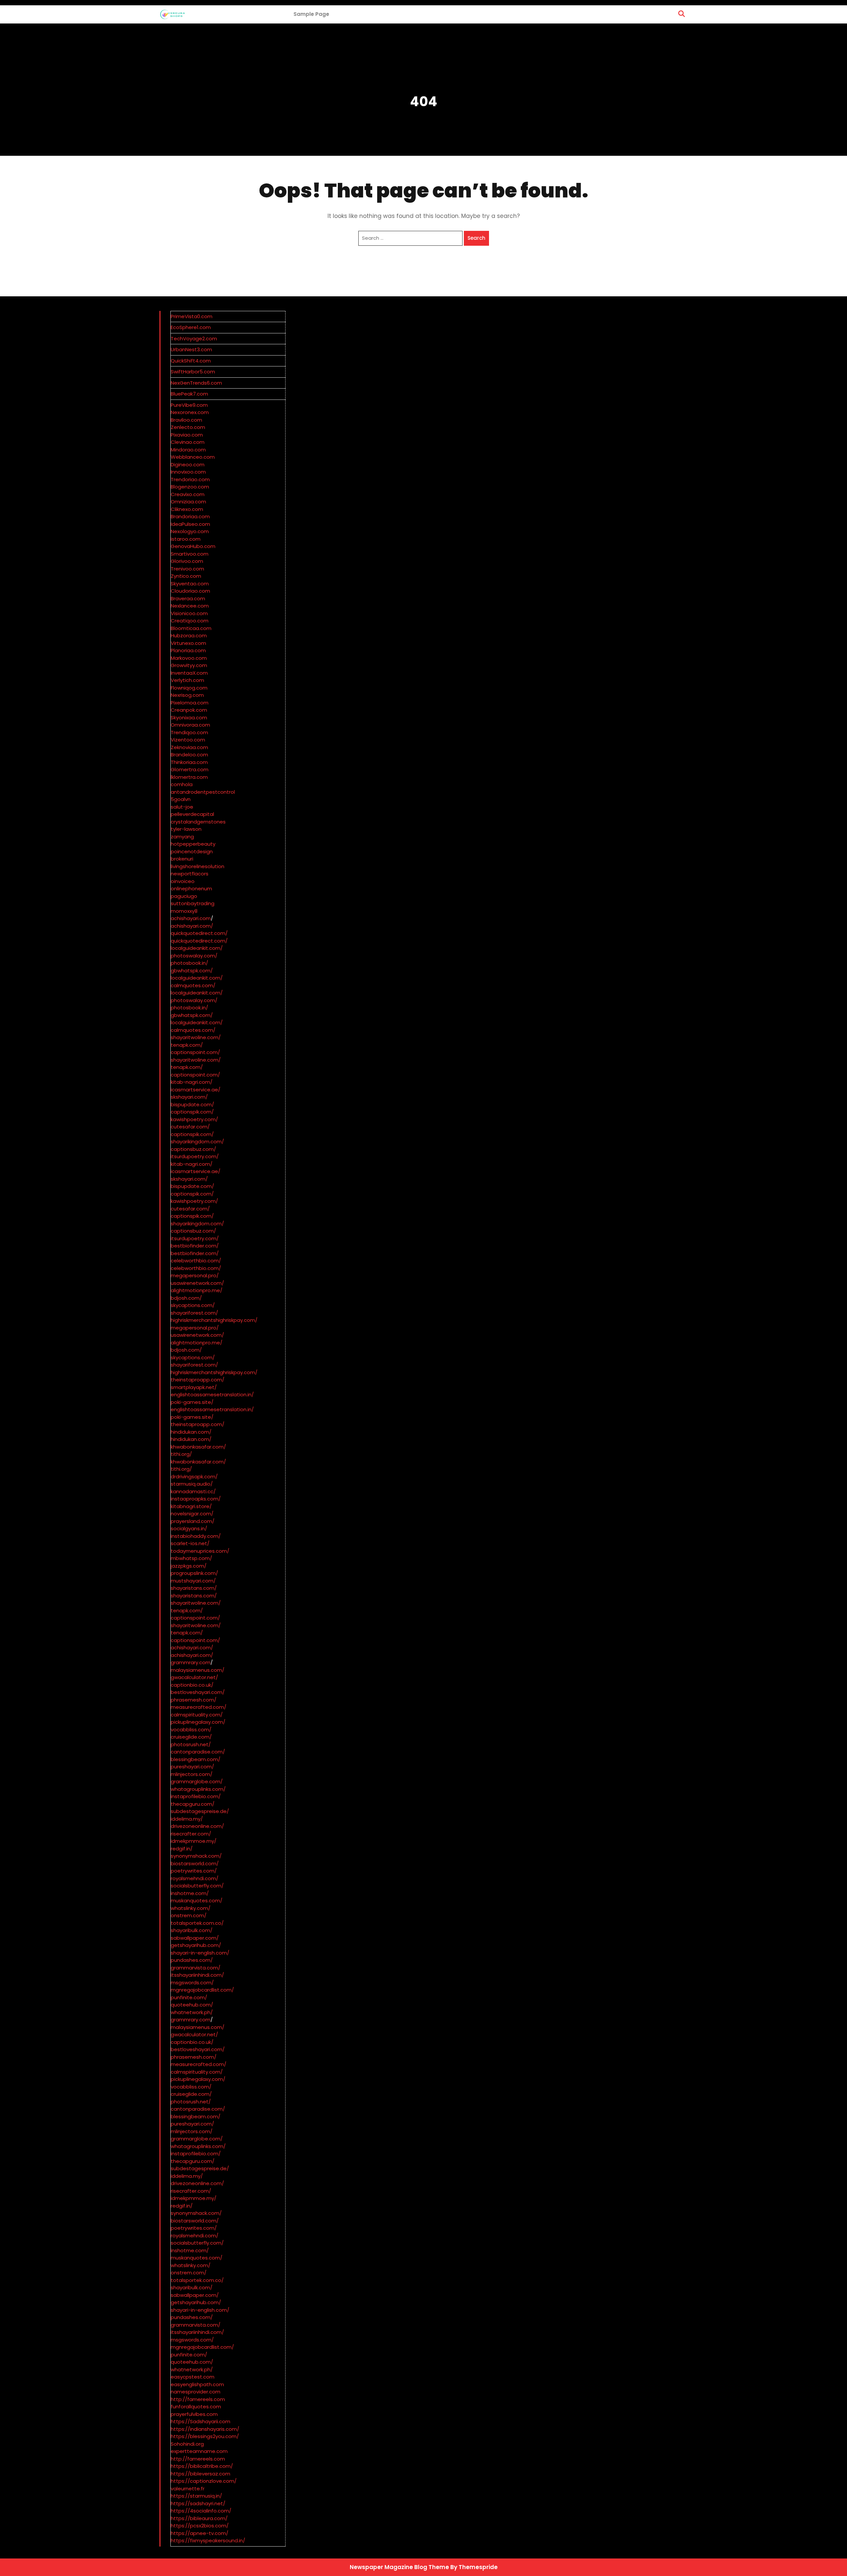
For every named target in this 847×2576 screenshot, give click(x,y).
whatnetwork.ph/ (192, 2012)
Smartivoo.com (190, 554)
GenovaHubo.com (193, 546)
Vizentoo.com (188, 740)
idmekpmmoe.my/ (194, 1841)
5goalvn (181, 799)
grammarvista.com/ (196, 1968)
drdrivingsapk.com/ (194, 1477)
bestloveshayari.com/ (198, 1692)
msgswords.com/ (192, 1983)
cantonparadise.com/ (198, 1752)
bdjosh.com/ (186, 1298)
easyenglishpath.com (197, 2384)
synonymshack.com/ (196, 1856)
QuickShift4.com (191, 361)
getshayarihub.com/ (196, 1945)
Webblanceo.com (193, 457)
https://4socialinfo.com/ (201, 2511)
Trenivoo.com (187, 569)
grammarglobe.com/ (197, 1781)
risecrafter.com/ (191, 1834)
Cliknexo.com (187, 509)
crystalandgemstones (198, 822)
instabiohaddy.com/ (196, 1536)
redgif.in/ (182, 1849)
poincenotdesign (192, 851)
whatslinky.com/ (191, 1908)
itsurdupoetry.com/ (195, 1156)
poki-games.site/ (192, 1402)
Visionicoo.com (189, 613)
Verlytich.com (187, 680)
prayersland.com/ (193, 1521)
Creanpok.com (189, 710)
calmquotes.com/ (193, 985)
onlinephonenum (191, 888)
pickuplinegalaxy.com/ (198, 1722)
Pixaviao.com (187, 435)
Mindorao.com (188, 450)
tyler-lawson (186, 829)
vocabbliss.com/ (191, 1730)
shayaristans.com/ (194, 1588)
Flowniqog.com (189, 688)
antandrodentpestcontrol (203, 792)
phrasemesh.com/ (194, 1700)
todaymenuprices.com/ (200, 1551)
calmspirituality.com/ (197, 1715)
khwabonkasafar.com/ (198, 1447)
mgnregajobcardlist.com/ (202, 1990)
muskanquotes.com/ (197, 1900)
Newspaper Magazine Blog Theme (399, 2567)
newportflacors (190, 874)
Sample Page (311, 14)
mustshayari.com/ (193, 1581)
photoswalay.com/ (194, 956)
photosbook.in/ (189, 963)
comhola (182, 784)
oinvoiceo (183, 881)
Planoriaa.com (188, 650)
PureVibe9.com (189, 405)
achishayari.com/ (192, 926)
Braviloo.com (186, 420)
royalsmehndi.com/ (195, 1878)
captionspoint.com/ (195, 1052)
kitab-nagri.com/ (192, 1082)
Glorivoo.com (187, 561)
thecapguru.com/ (193, 1804)
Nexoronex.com (190, 412)
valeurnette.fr (188, 2489)
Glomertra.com (190, 769)
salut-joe (182, 807)
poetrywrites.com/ (194, 1871)
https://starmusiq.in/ (196, 2496)
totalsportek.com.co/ (197, 1923)
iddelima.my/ (187, 1819)
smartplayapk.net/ (194, 1387)
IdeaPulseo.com (190, 524)
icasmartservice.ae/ (196, 1090)
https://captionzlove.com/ (204, 2481)
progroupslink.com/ (194, 1573)
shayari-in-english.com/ (200, 1953)
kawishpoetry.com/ (194, 1119)
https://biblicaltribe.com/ (202, 2466)
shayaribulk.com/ (192, 1930)
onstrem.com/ (189, 1915)
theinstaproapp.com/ (198, 1380)
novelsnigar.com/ (192, 1514)
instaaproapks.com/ (196, 1499)
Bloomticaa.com (191, 628)
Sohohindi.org (187, 2444)
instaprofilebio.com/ (196, 1796)
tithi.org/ (181, 1454)
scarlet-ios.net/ (190, 1543)
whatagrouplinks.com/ (198, 1789)
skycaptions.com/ (193, 1305)
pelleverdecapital (192, 814)
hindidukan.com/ (191, 1432)
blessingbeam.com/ (196, 1759)
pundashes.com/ (192, 1960)
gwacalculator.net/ (194, 1677)
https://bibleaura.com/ (199, 2518)
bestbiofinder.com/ (195, 1246)
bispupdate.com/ (192, 1104)
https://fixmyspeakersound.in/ (208, 2540)
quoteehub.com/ (192, 2005)
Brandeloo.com (189, 755)
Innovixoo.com (188, 472)
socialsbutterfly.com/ (197, 1886)
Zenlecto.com (188, 427)
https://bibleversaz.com (201, 2474)
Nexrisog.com (187, 695)
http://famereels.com (198, 2399)
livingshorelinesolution (198, 866)
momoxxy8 (184, 911)
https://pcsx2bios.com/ (200, 2526)
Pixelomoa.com (190, 703)
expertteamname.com (199, 2451)
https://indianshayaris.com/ (205, 2429)
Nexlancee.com (190, 606)
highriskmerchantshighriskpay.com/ (214, 1320)
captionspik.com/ (192, 1112)
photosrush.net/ (191, 1744)
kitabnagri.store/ (191, 1506)
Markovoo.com (189, 658)
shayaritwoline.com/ (196, 1037)
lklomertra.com (189, 777)
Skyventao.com (190, 584)
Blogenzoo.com (190, 487)
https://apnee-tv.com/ (200, 2533)
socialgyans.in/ (189, 1528)
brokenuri (182, 859)
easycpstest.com (193, 2377)
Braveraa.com (188, 598)
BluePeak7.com (189, 394)
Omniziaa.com (188, 502)
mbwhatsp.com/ (191, 1558)
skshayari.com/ (189, 1097)
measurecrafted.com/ (199, 1707)
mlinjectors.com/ (192, 1774)
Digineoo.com (188, 465)
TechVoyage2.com (194, 338)
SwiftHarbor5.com (193, 372)
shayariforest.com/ (194, 1313)
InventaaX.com (189, 673)
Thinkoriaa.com (189, 762)
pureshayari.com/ (192, 1767)
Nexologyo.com (190, 531)
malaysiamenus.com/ (198, 1670)
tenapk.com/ (187, 1045)
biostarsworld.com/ (195, 1863)
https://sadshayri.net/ (198, 2503)
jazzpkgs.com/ (189, 1566)
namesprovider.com (196, 2392)
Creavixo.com (188, 494)
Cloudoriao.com (190, 591)
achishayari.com (191, 918)
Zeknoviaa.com (189, 747)
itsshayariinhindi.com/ (197, 1975)
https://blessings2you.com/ (205, 2436)
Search (476, 238)
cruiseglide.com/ (191, 1737)
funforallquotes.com (196, 2407)
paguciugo (184, 896)
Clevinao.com (188, 442)
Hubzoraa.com (189, 635)
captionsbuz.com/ (193, 1149)
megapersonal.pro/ (195, 1275)
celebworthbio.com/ (196, 1261)
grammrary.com (191, 1662)
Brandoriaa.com (190, 516)
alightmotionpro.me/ (197, 1290)
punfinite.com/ (189, 1997)
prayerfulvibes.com (194, 2414)
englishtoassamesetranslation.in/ (212, 1394)
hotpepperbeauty (193, 844)
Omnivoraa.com (190, 725)
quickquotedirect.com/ (199, 933)
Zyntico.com (186, 576)
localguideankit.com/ (197, 948)
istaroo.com (186, 539)
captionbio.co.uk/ (192, 1685)
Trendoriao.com (190, 479)
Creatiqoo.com (190, 621)
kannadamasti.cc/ (193, 1491)
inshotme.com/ (190, 1893)
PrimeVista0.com (192, 316)
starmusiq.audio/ (192, 1484)
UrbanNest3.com (191, 349)
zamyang (182, 837)
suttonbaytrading (193, 903)
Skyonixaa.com (189, 718)
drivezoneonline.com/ (197, 1826)
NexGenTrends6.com (196, 383)
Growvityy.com (189, 665)
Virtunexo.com (188, 643)
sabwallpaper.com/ (195, 1938)
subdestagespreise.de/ (200, 1811)
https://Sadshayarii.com (201, 2421)
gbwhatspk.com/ (192, 971)
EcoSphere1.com (191, 327)
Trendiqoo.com (189, 732)
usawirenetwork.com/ (197, 1283)
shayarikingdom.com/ (197, 1141)
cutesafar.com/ (190, 1127)
